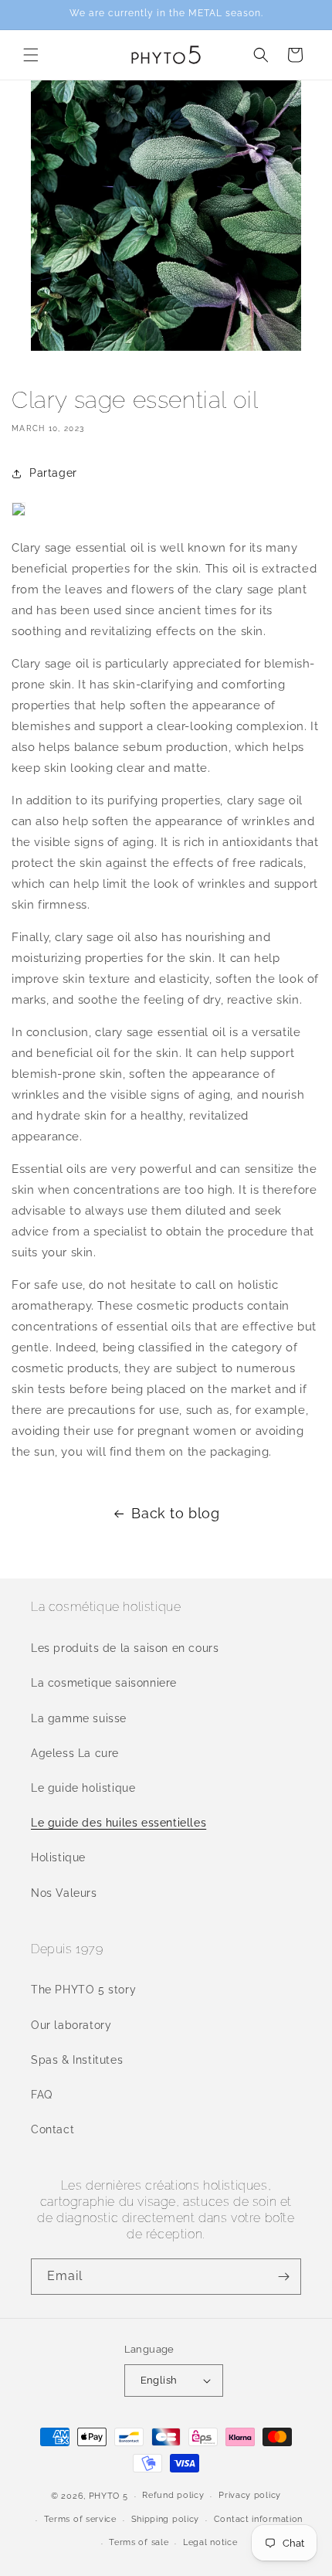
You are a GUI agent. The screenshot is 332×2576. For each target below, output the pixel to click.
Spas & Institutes (77, 2060)
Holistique (58, 1857)
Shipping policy (166, 2519)
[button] (31, 55)
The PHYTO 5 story (83, 1990)
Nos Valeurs (64, 1893)
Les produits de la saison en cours (125, 1648)
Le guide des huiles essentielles (119, 1823)
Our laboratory (71, 2025)
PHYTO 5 (108, 2496)
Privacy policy (250, 2495)
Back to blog (175, 1513)
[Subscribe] (283, 2277)
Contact (53, 2129)
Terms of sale (139, 2542)
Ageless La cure (75, 1753)
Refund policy (173, 2495)
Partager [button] (53, 473)
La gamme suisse (79, 1718)
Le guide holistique (83, 1788)
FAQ (42, 2095)
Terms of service (80, 2519)
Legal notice (210, 2542)
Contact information (258, 2519)
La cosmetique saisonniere (104, 1683)
